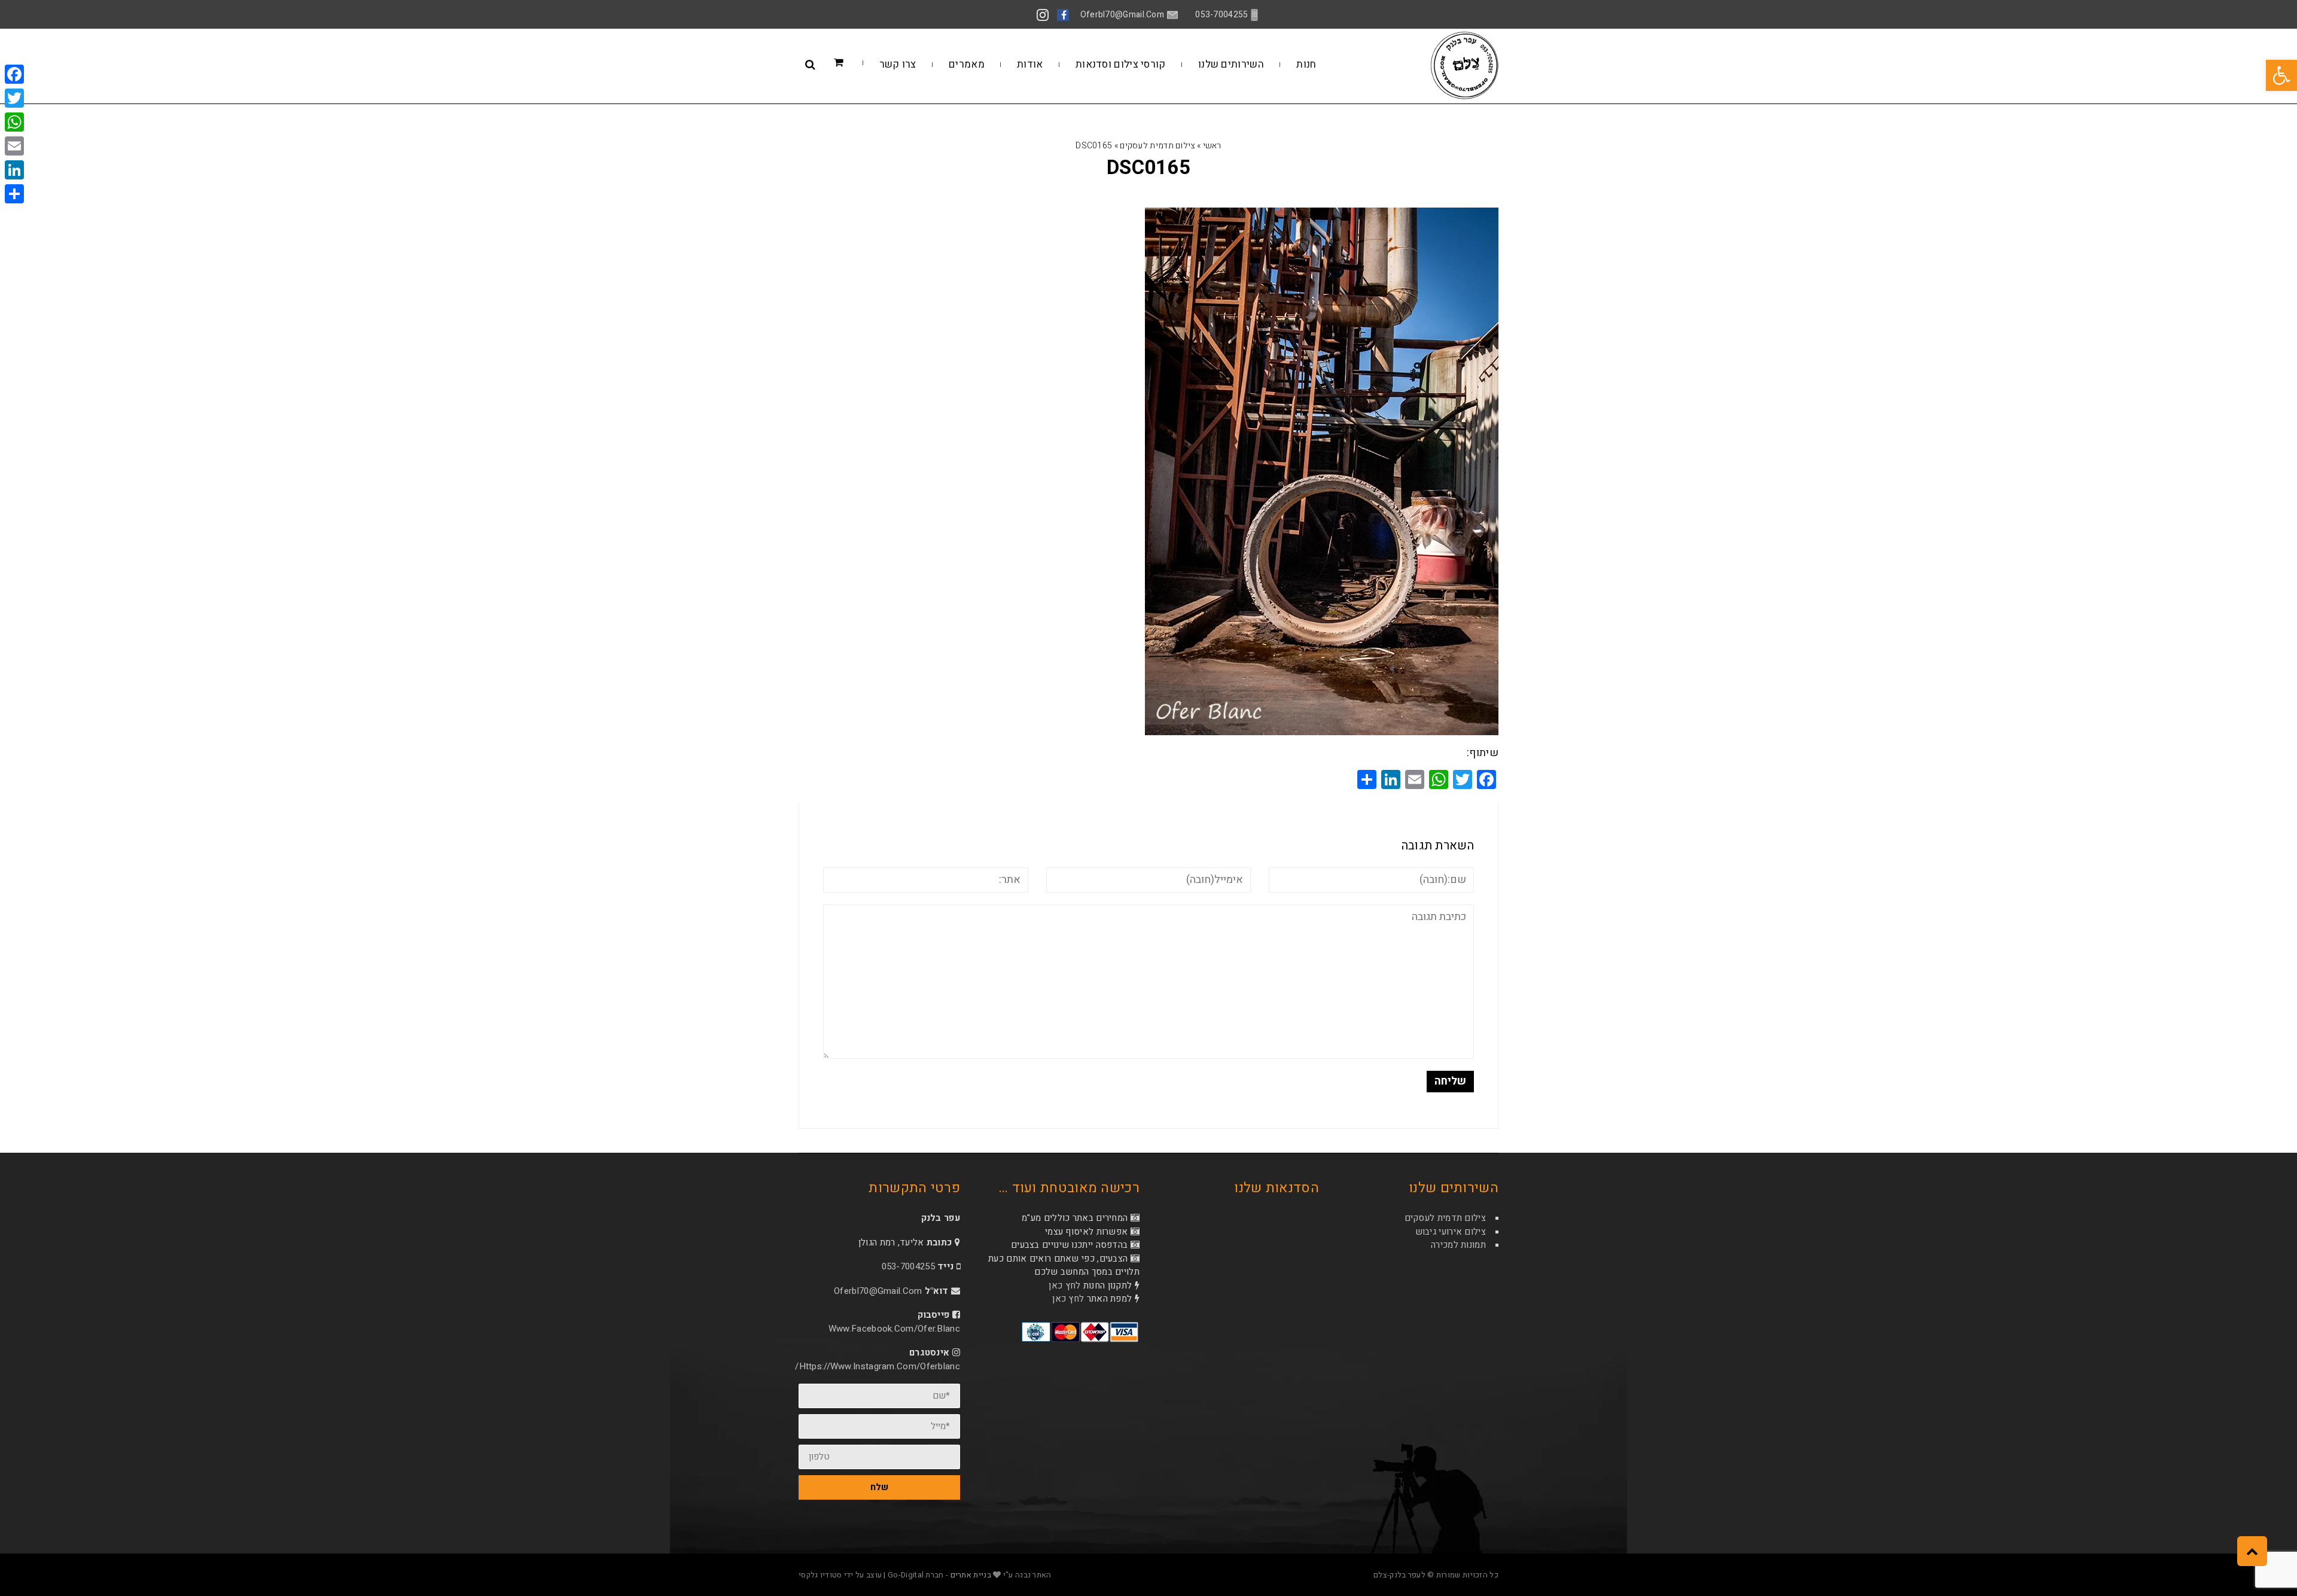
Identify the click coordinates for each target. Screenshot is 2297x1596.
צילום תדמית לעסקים (1157, 146)
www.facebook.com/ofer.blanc (894, 1329)
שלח (879, 1487)
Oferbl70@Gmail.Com (878, 1291)
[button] (2281, 75)
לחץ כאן (1064, 1286)
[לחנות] (857, 63)
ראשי (1212, 146)
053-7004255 (908, 1266)
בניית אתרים (971, 1575)
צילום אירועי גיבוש (1451, 1232)
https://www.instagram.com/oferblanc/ (878, 1366)
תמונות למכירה (1458, 1245)
